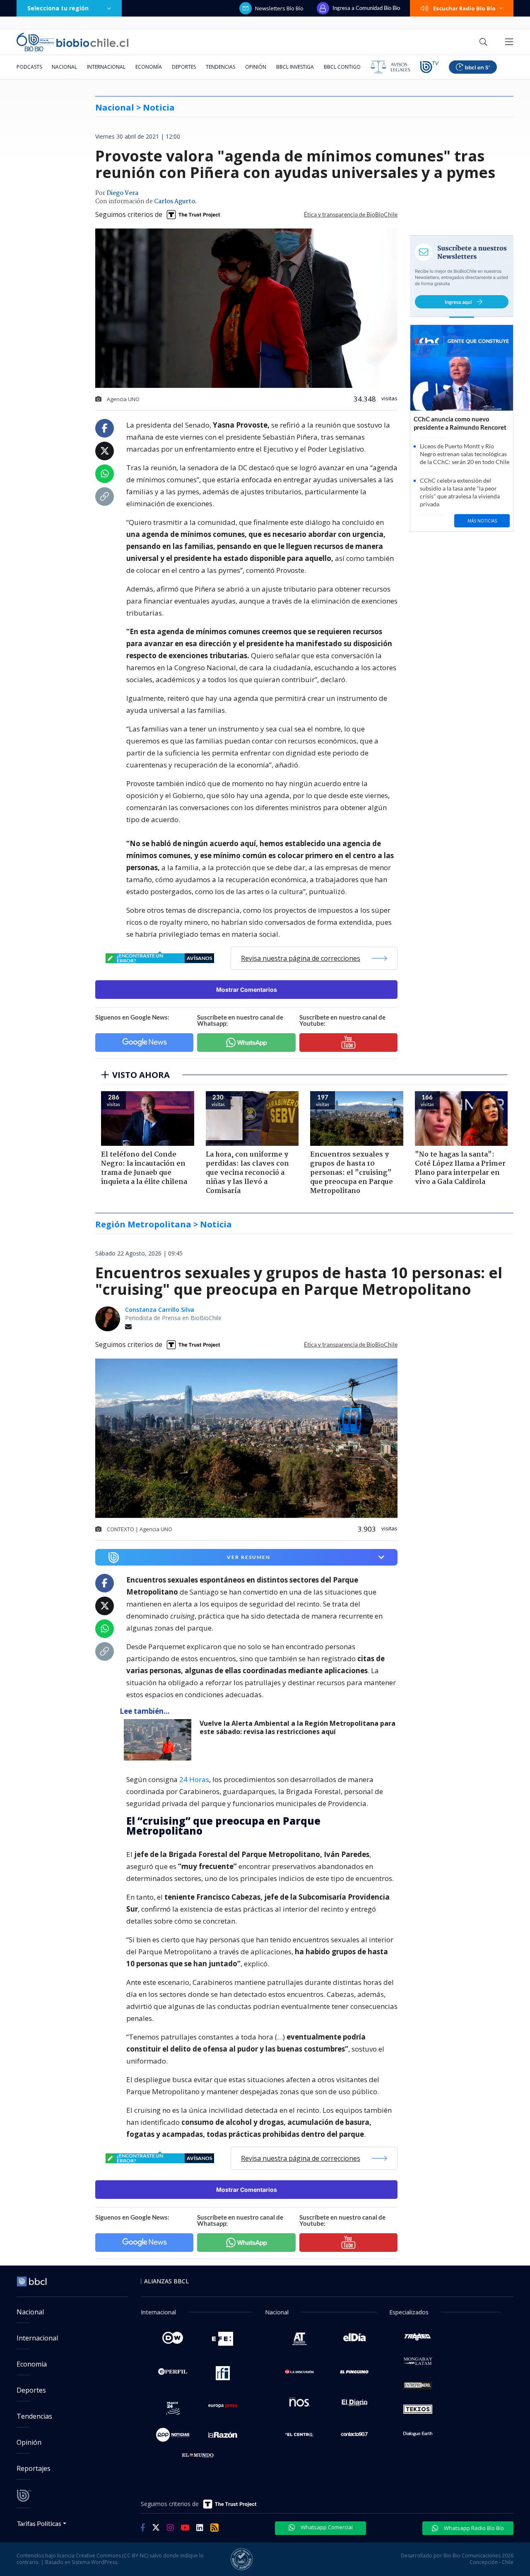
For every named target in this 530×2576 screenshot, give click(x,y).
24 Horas (194, 1779)
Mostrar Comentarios (247, 990)
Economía (149, 67)
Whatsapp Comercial (326, 2527)
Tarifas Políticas (39, 2523)
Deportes (184, 67)
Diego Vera (122, 193)
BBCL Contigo (342, 67)
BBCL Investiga (295, 67)
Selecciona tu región (58, 8)
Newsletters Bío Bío (279, 8)
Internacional (106, 67)
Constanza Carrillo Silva (160, 1310)
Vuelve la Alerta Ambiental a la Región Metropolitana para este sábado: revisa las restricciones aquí (298, 1728)
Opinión (256, 67)
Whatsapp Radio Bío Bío (473, 2528)
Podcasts (29, 67)
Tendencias (220, 67)
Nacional (64, 67)
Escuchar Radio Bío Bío (464, 8)
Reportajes (34, 2468)
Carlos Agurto (175, 202)
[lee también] (160, 1740)
